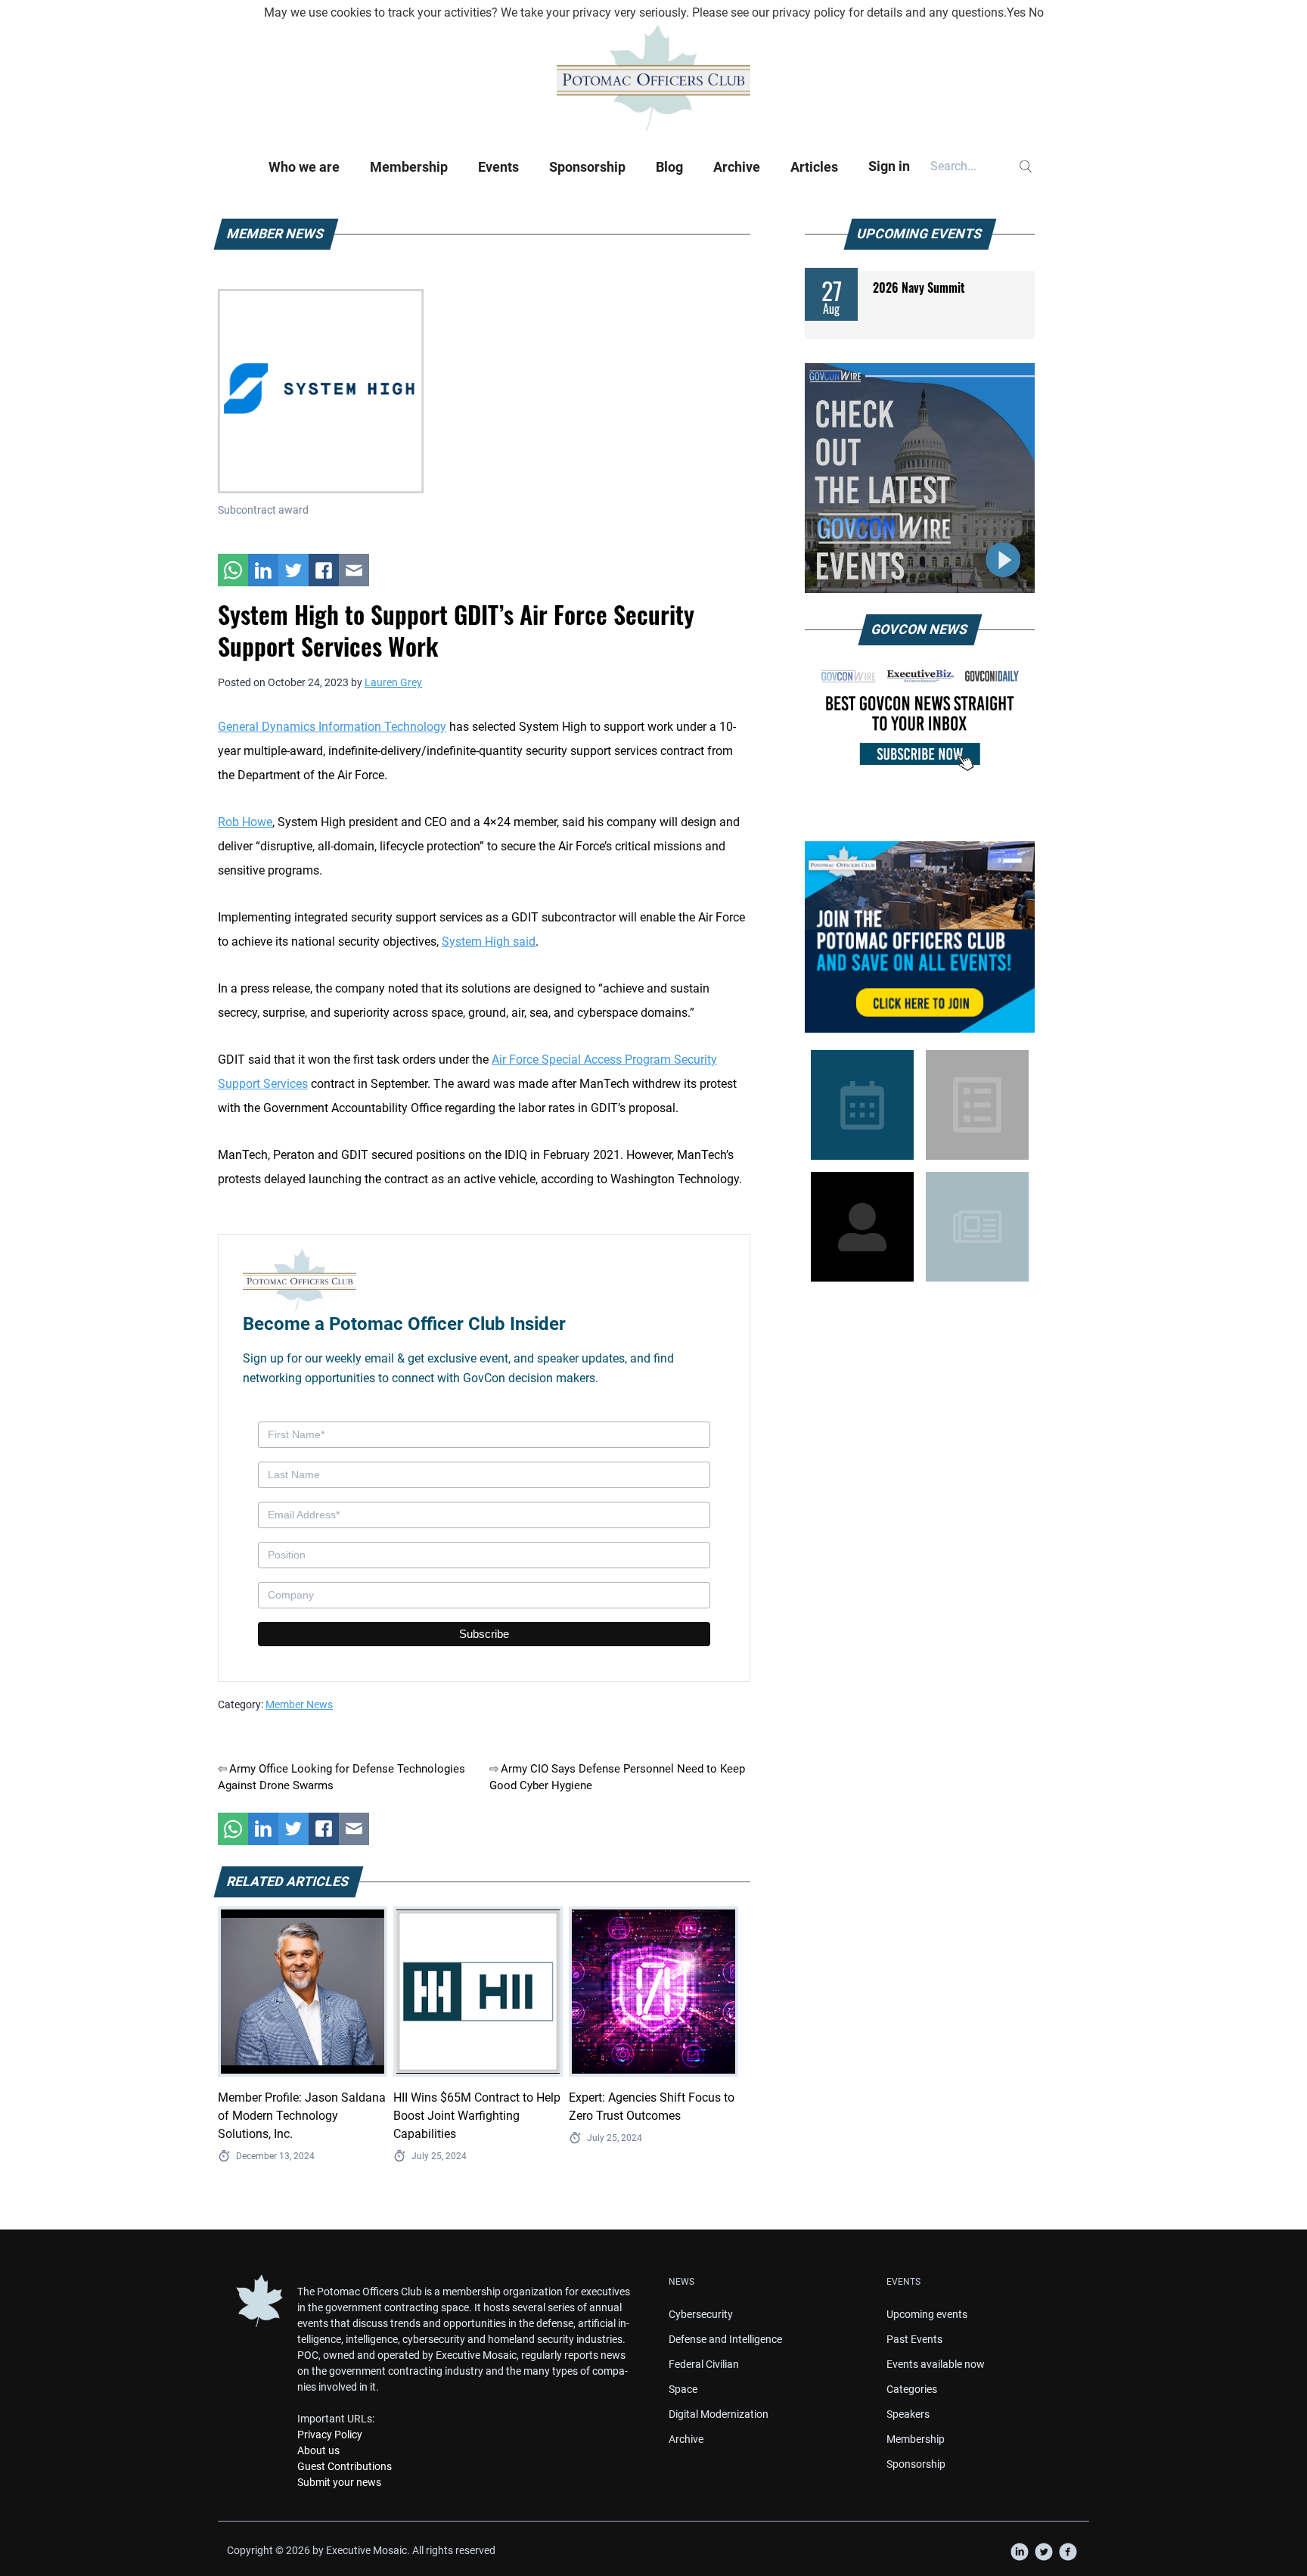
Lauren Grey (393, 682)
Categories (912, 2389)
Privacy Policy (330, 2435)
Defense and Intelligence (725, 2339)
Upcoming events (927, 2314)
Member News (299, 1704)
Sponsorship (587, 167)
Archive (737, 167)
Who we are (304, 167)
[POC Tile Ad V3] (920, 937)
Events (498, 167)
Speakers (908, 2414)
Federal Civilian (704, 2364)
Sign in (889, 166)
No (1036, 12)
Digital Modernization (719, 2414)
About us (318, 2450)
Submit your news (339, 2482)
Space (683, 2389)
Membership (409, 167)
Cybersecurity (701, 2314)
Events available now (936, 2364)
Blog (669, 167)
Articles (814, 167)
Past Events (914, 2339)
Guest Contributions (345, 2466)
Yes (1016, 12)
